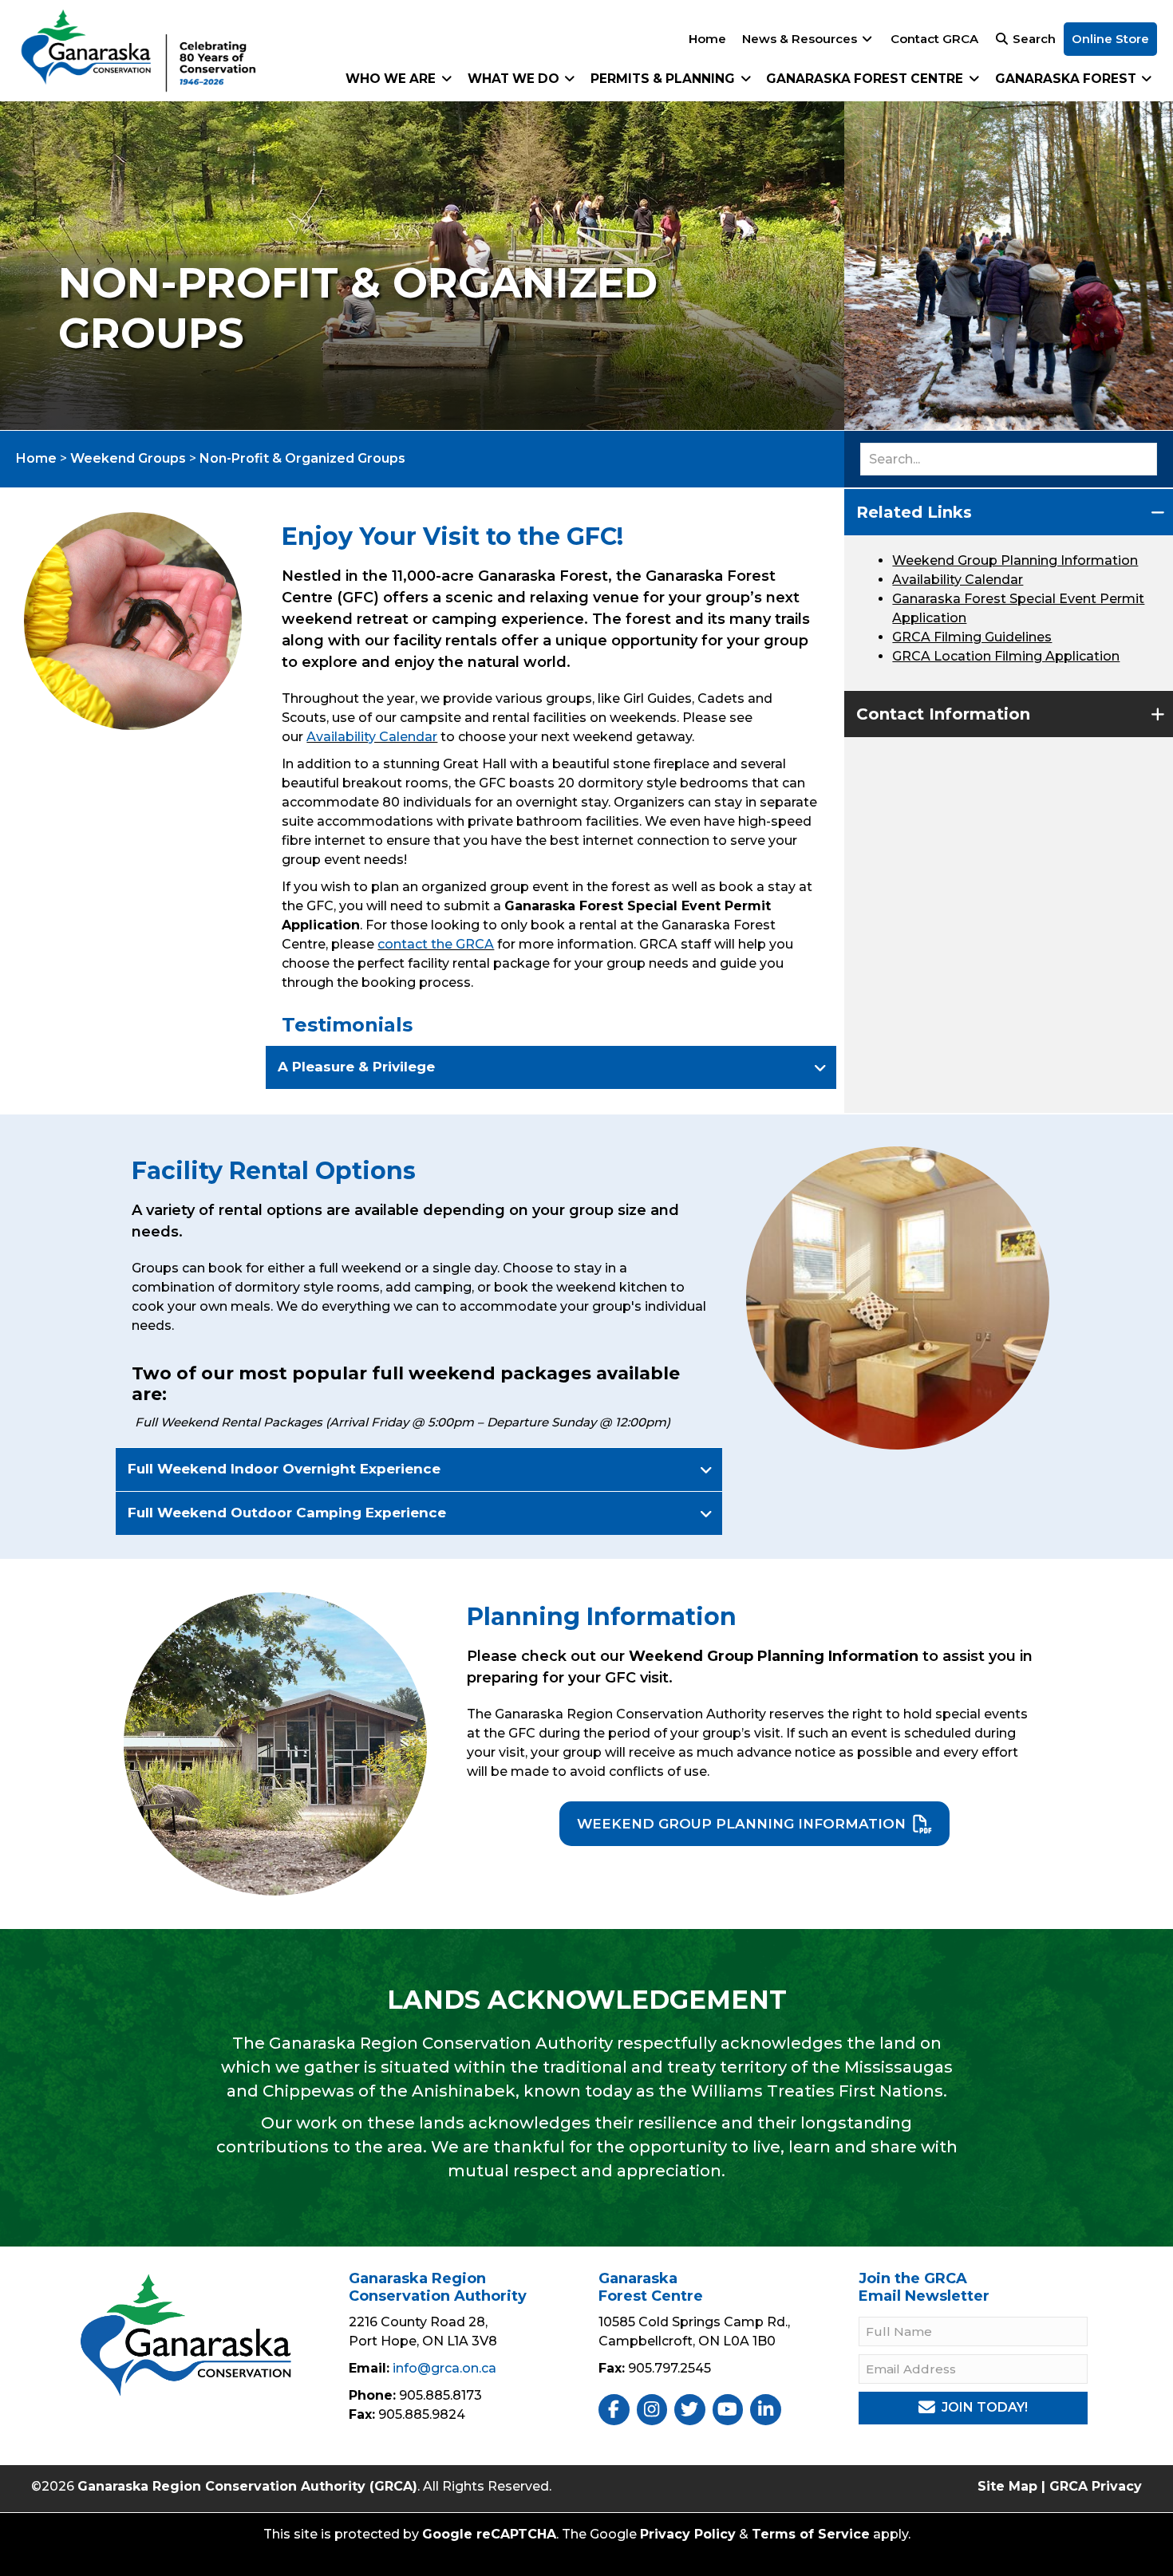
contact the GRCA (436, 944)
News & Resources (801, 39)
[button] (551, 1067)
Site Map (1007, 2486)
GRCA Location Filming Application (1006, 656)
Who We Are (392, 79)
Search (1033, 39)
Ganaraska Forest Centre (866, 79)
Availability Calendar (372, 737)
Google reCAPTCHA (489, 2534)
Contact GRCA (934, 39)
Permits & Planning (664, 79)
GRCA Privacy (1096, 2486)
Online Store (1110, 39)
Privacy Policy (688, 2534)
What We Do (515, 79)
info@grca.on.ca (444, 2368)
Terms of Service (811, 2534)
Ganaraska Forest (1067, 79)
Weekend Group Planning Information (1015, 560)
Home (707, 39)
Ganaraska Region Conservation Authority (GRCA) (247, 2486)
